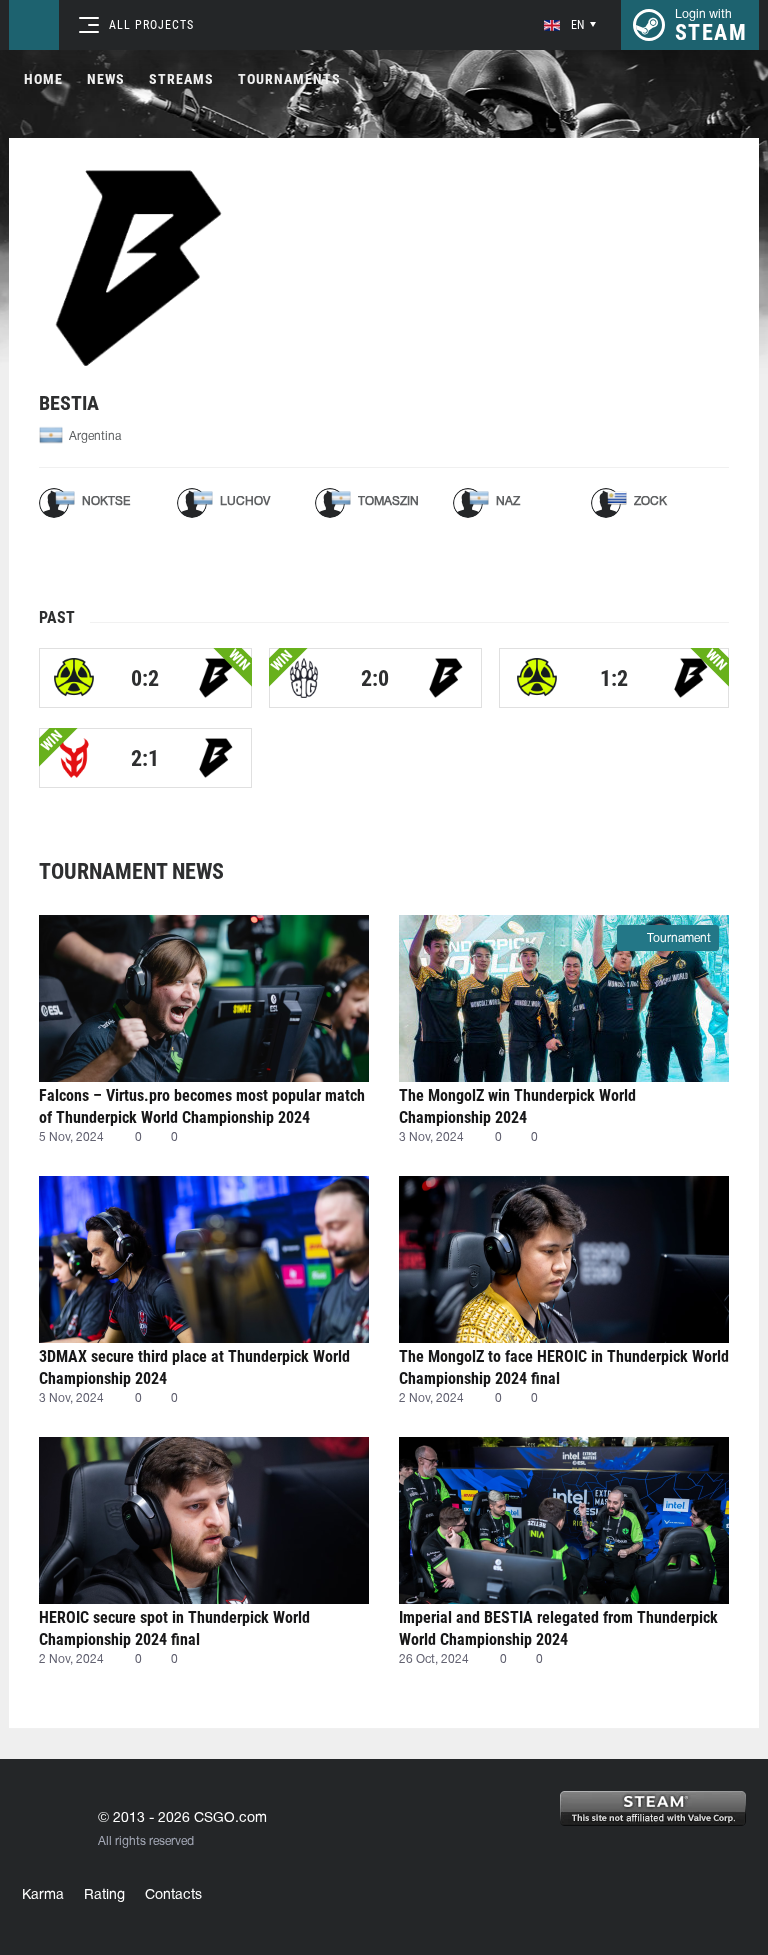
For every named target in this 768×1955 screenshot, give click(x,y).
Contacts (173, 1895)
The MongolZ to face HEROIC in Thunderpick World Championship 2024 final (564, 1367)
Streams (181, 79)
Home (43, 79)
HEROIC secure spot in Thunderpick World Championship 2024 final (174, 1628)
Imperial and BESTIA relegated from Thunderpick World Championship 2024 (558, 1628)
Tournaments (289, 79)
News (106, 79)
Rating (104, 1895)
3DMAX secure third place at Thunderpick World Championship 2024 (194, 1367)
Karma (43, 1895)
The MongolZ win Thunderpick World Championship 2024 (517, 1106)
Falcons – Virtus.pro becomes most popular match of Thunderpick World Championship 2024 (202, 1106)
